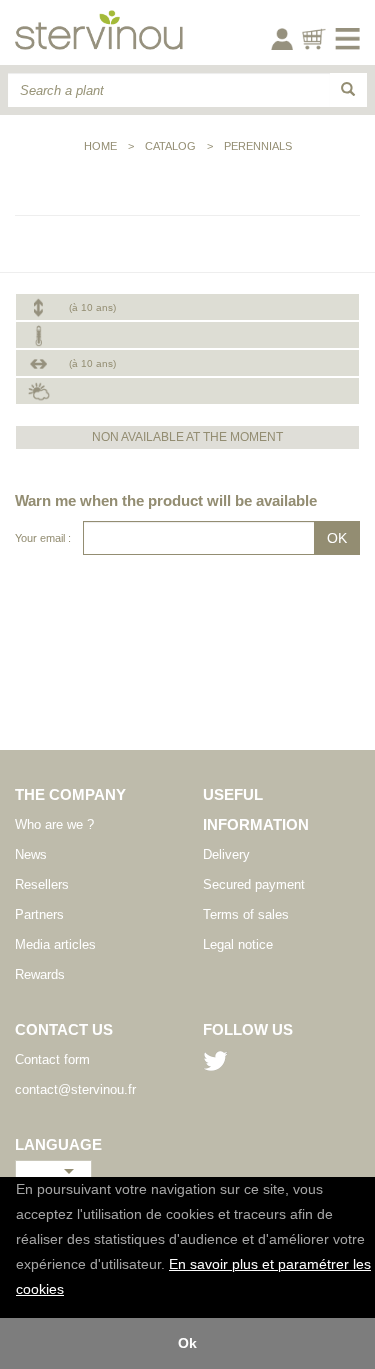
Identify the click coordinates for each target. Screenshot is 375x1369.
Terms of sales (246, 914)
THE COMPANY (70, 794)
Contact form (52, 1059)
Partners (39, 914)
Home (100, 146)
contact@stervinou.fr (75, 1089)
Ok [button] (187, 1343)
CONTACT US (64, 1029)
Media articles (55, 944)
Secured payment (254, 884)
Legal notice (238, 944)
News (31, 854)
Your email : (43, 538)
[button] (71, 1291)
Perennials (258, 146)
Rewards (40, 974)
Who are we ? (54, 824)
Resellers (42, 884)
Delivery (226, 854)
